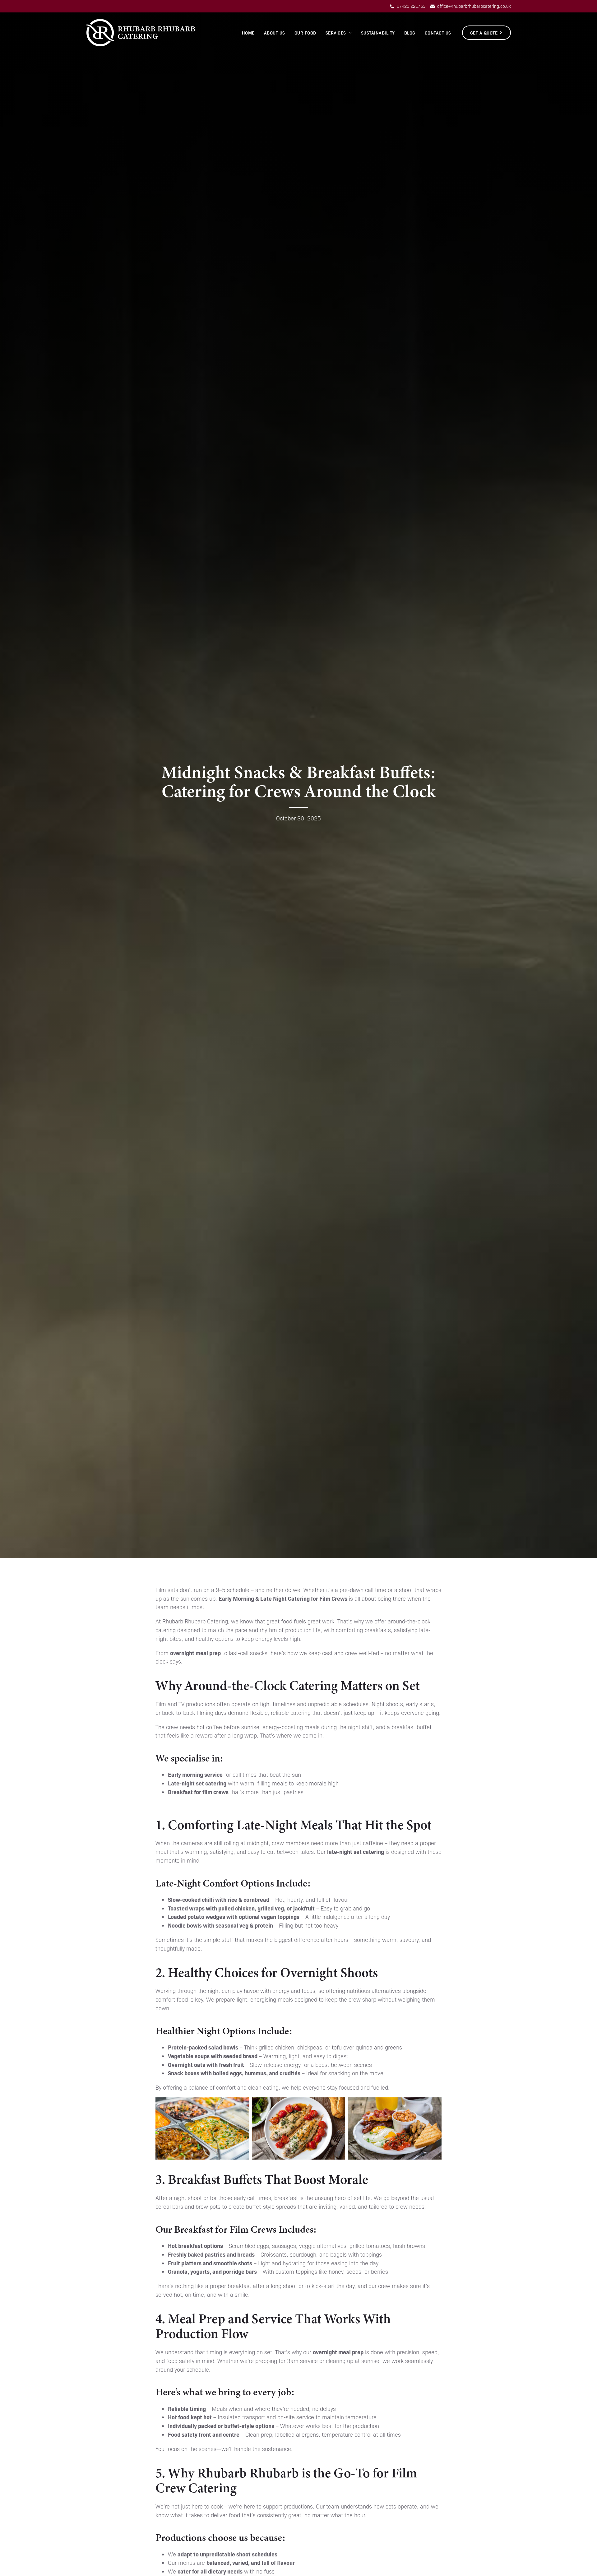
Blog (410, 33)
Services (336, 33)
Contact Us (438, 33)
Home (248, 33)
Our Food (305, 33)
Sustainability (378, 33)
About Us (275, 33)
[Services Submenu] (350, 33)
